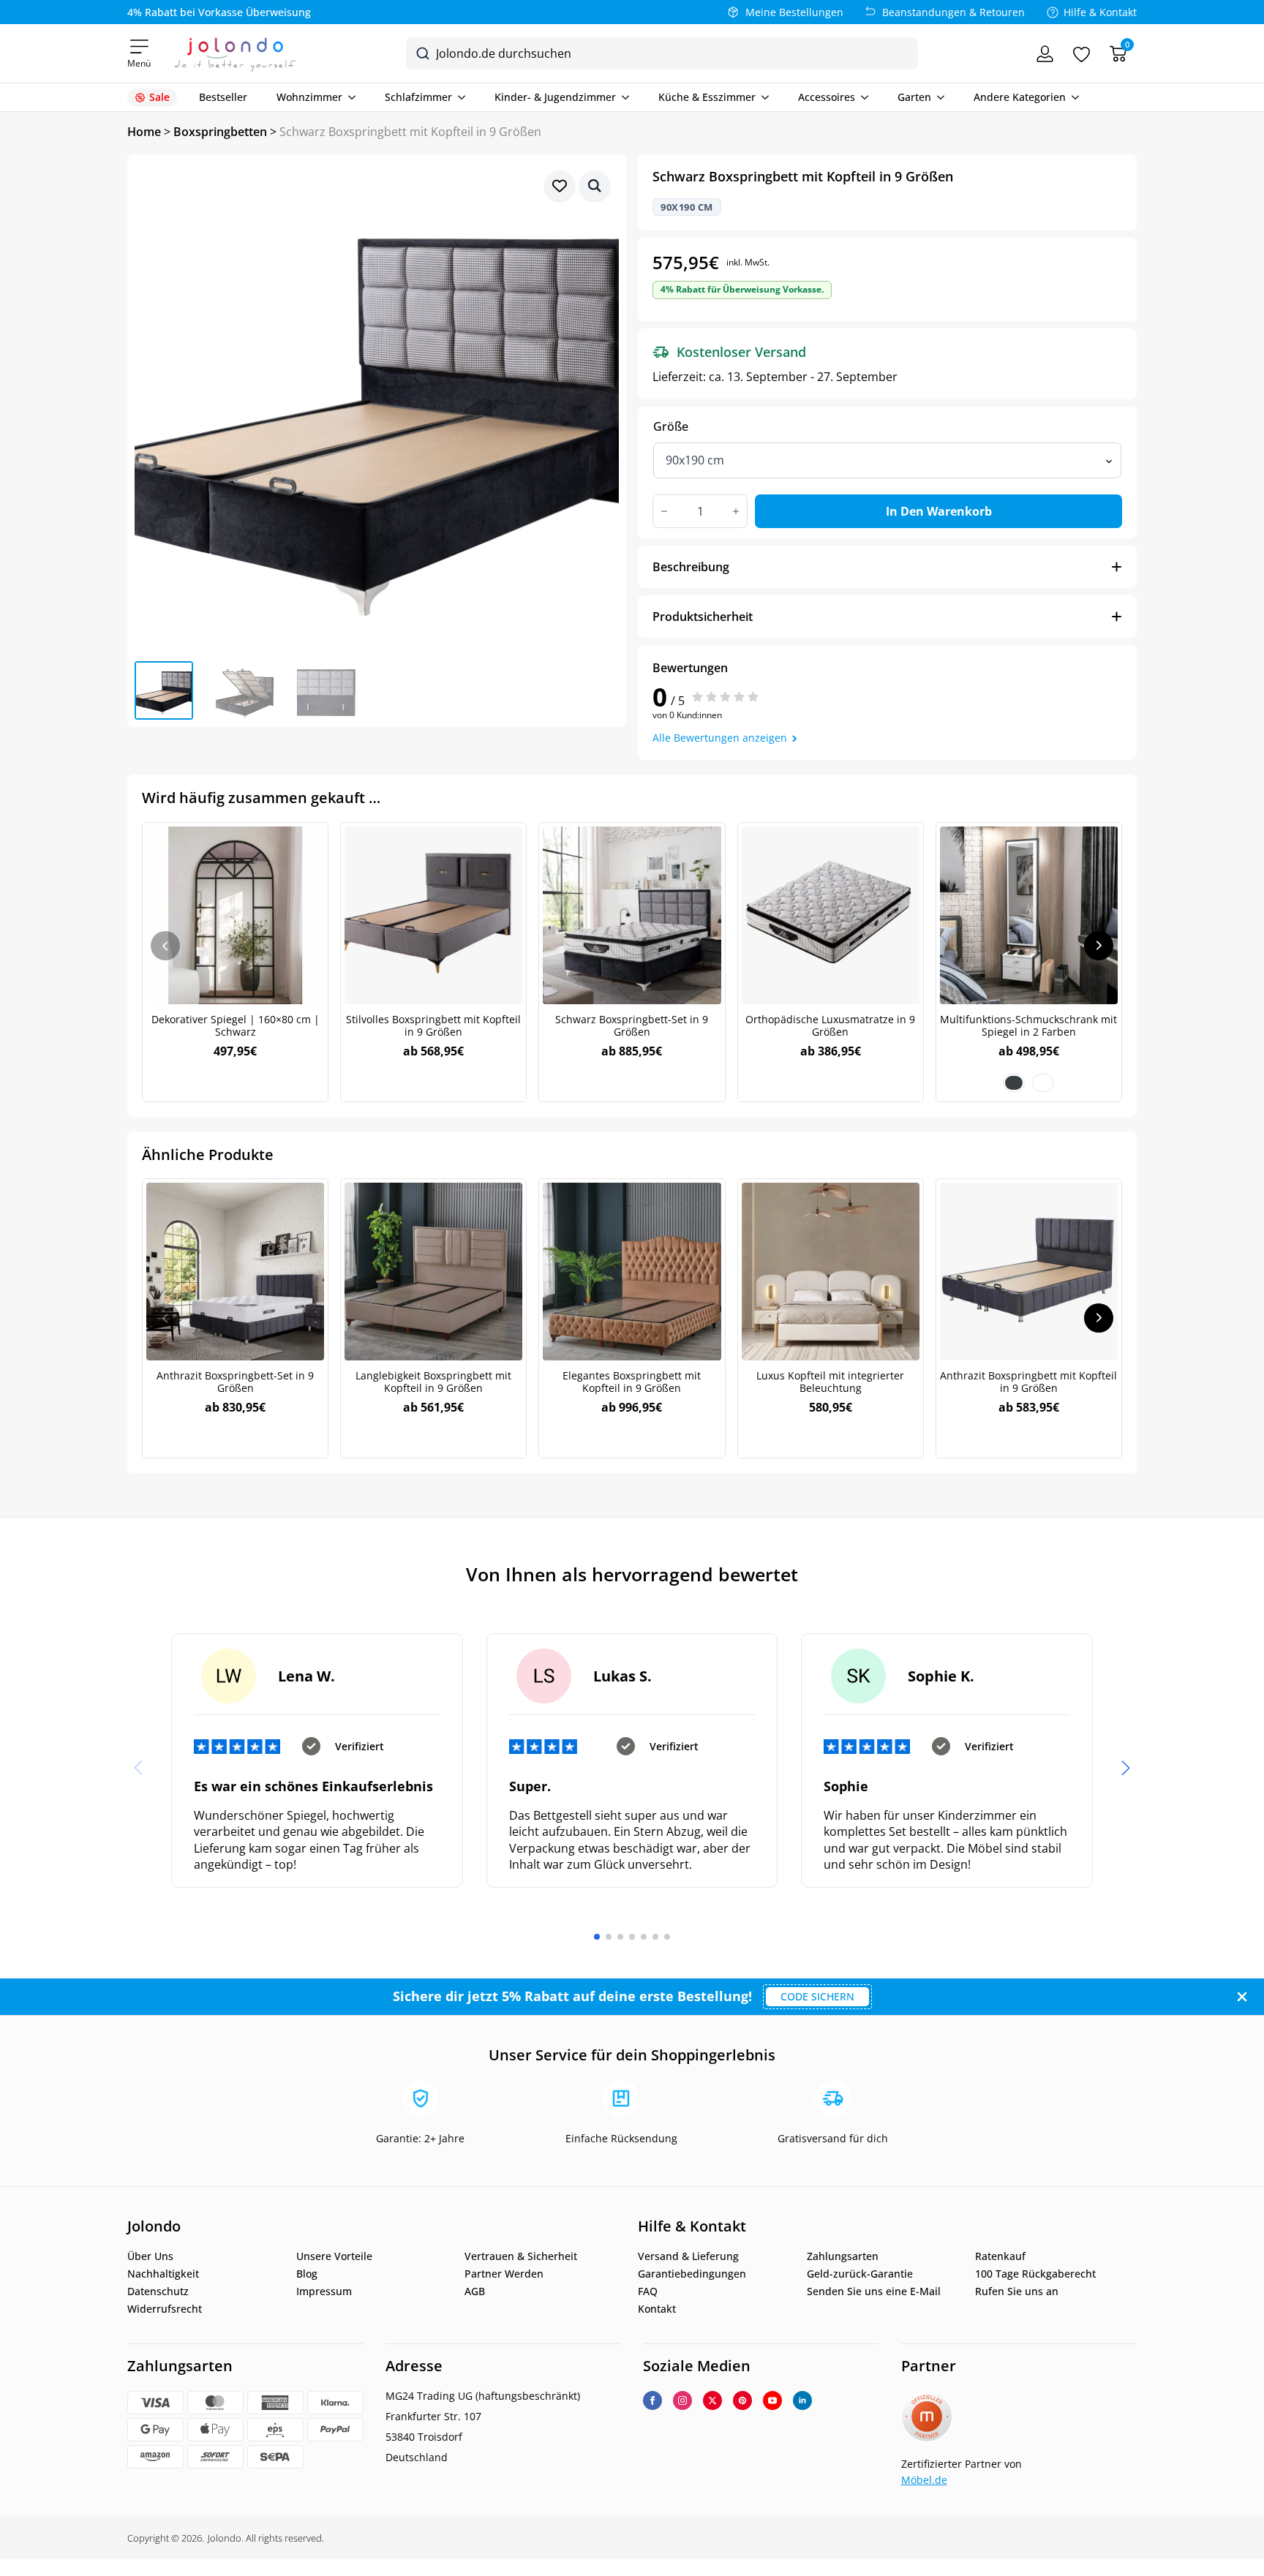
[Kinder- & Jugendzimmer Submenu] (622, 97)
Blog (307, 2274)
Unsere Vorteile (334, 2256)
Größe (671, 426)
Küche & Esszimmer (707, 97)
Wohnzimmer (309, 97)
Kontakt (657, 2309)
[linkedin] (802, 2400)
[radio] (1014, 1083)
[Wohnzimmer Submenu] (349, 97)
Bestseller (223, 97)
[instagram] (682, 2400)
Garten (914, 97)
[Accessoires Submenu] (862, 97)
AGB (475, 2291)
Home (144, 132)
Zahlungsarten (843, 2256)
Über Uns (150, 2256)
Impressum (324, 2291)
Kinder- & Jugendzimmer (555, 97)
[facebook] (652, 2400)
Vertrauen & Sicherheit (521, 2256)
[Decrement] (664, 511)
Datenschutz (158, 2291)
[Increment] (736, 511)
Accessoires (827, 97)
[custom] (742, 2400)
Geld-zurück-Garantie (860, 2274)
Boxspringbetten (220, 132)
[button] (595, 186)
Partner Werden (504, 2274)
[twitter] (712, 2400)
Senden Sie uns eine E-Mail (874, 2291)
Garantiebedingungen (692, 2274)
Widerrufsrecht (165, 2309)
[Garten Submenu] (938, 97)
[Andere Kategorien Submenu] (1072, 97)
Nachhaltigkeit (163, 2274)
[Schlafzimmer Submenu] (459, 97)
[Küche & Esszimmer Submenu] (762, 97)
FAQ (648, 2291)
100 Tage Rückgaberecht (1035, 2274)
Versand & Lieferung (688, 2256)
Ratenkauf (1000, 2256)
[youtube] (772, 2400)
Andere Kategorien (1020, 97)
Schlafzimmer (418, 97)
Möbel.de (924, 2480)
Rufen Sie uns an (1017, 2291)
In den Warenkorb (939, 511)
